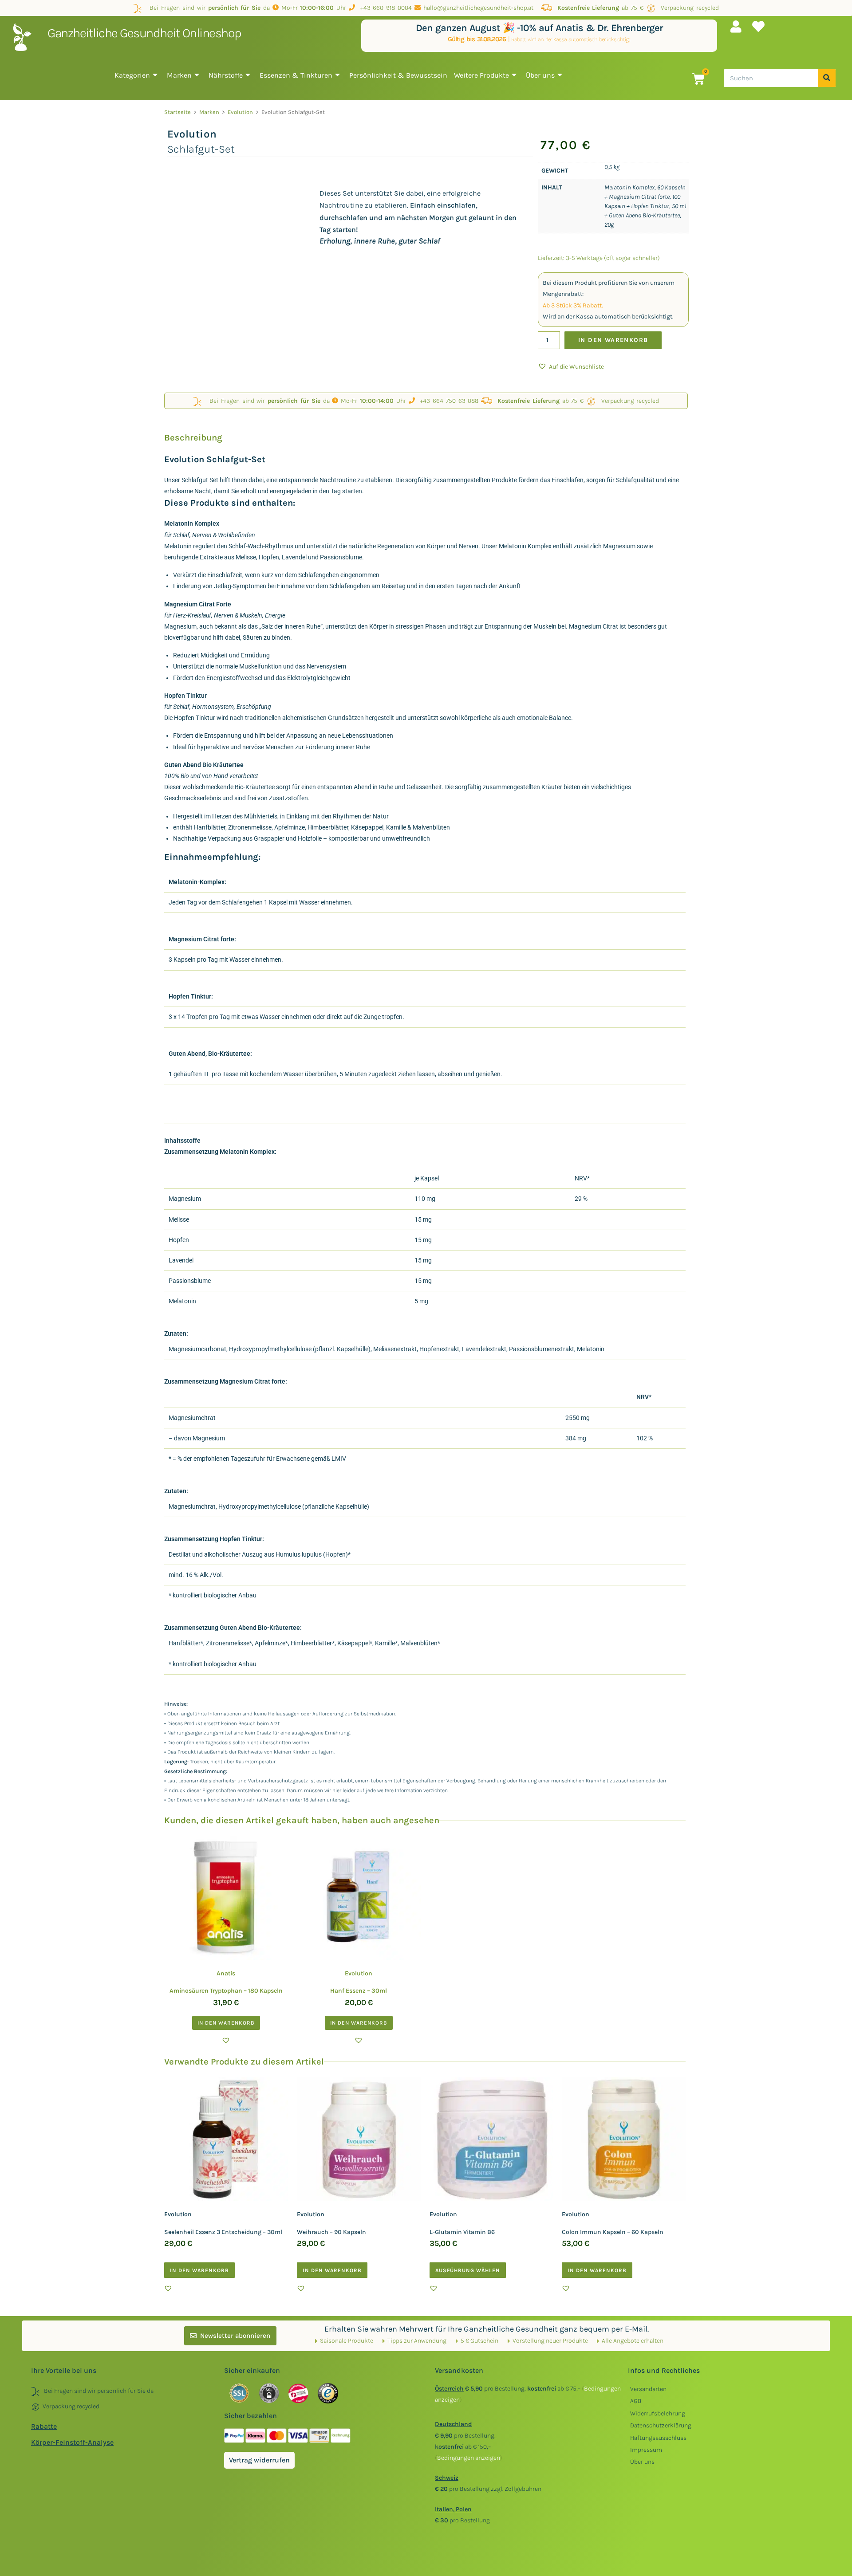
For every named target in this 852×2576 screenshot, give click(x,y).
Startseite (177, 112)
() (469, 2458)
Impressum (646, 2450)
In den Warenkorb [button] (226, 2023)
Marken (179, 75)
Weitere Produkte (481, 75)
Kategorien (132, 75)
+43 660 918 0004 (383, 8)
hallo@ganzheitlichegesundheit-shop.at (479, 8)
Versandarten (648, 2389)
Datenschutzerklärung (661, 2425)
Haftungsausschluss (658, 2438)
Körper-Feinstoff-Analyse (72, 2442)
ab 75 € (600, 8)
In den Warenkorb (613, 340)
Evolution (240, 112)
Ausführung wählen (468, 2270)
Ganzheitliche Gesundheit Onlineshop (144, 33)
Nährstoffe (226, 75)
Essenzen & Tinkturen (296, 75)
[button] (571, 367)
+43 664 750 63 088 (447, 401)
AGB (636, 2401)
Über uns (540, 75)
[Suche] (827, 78)
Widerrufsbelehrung (658, 2413)
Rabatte (44, 2426)
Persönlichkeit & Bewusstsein (398, 75)
